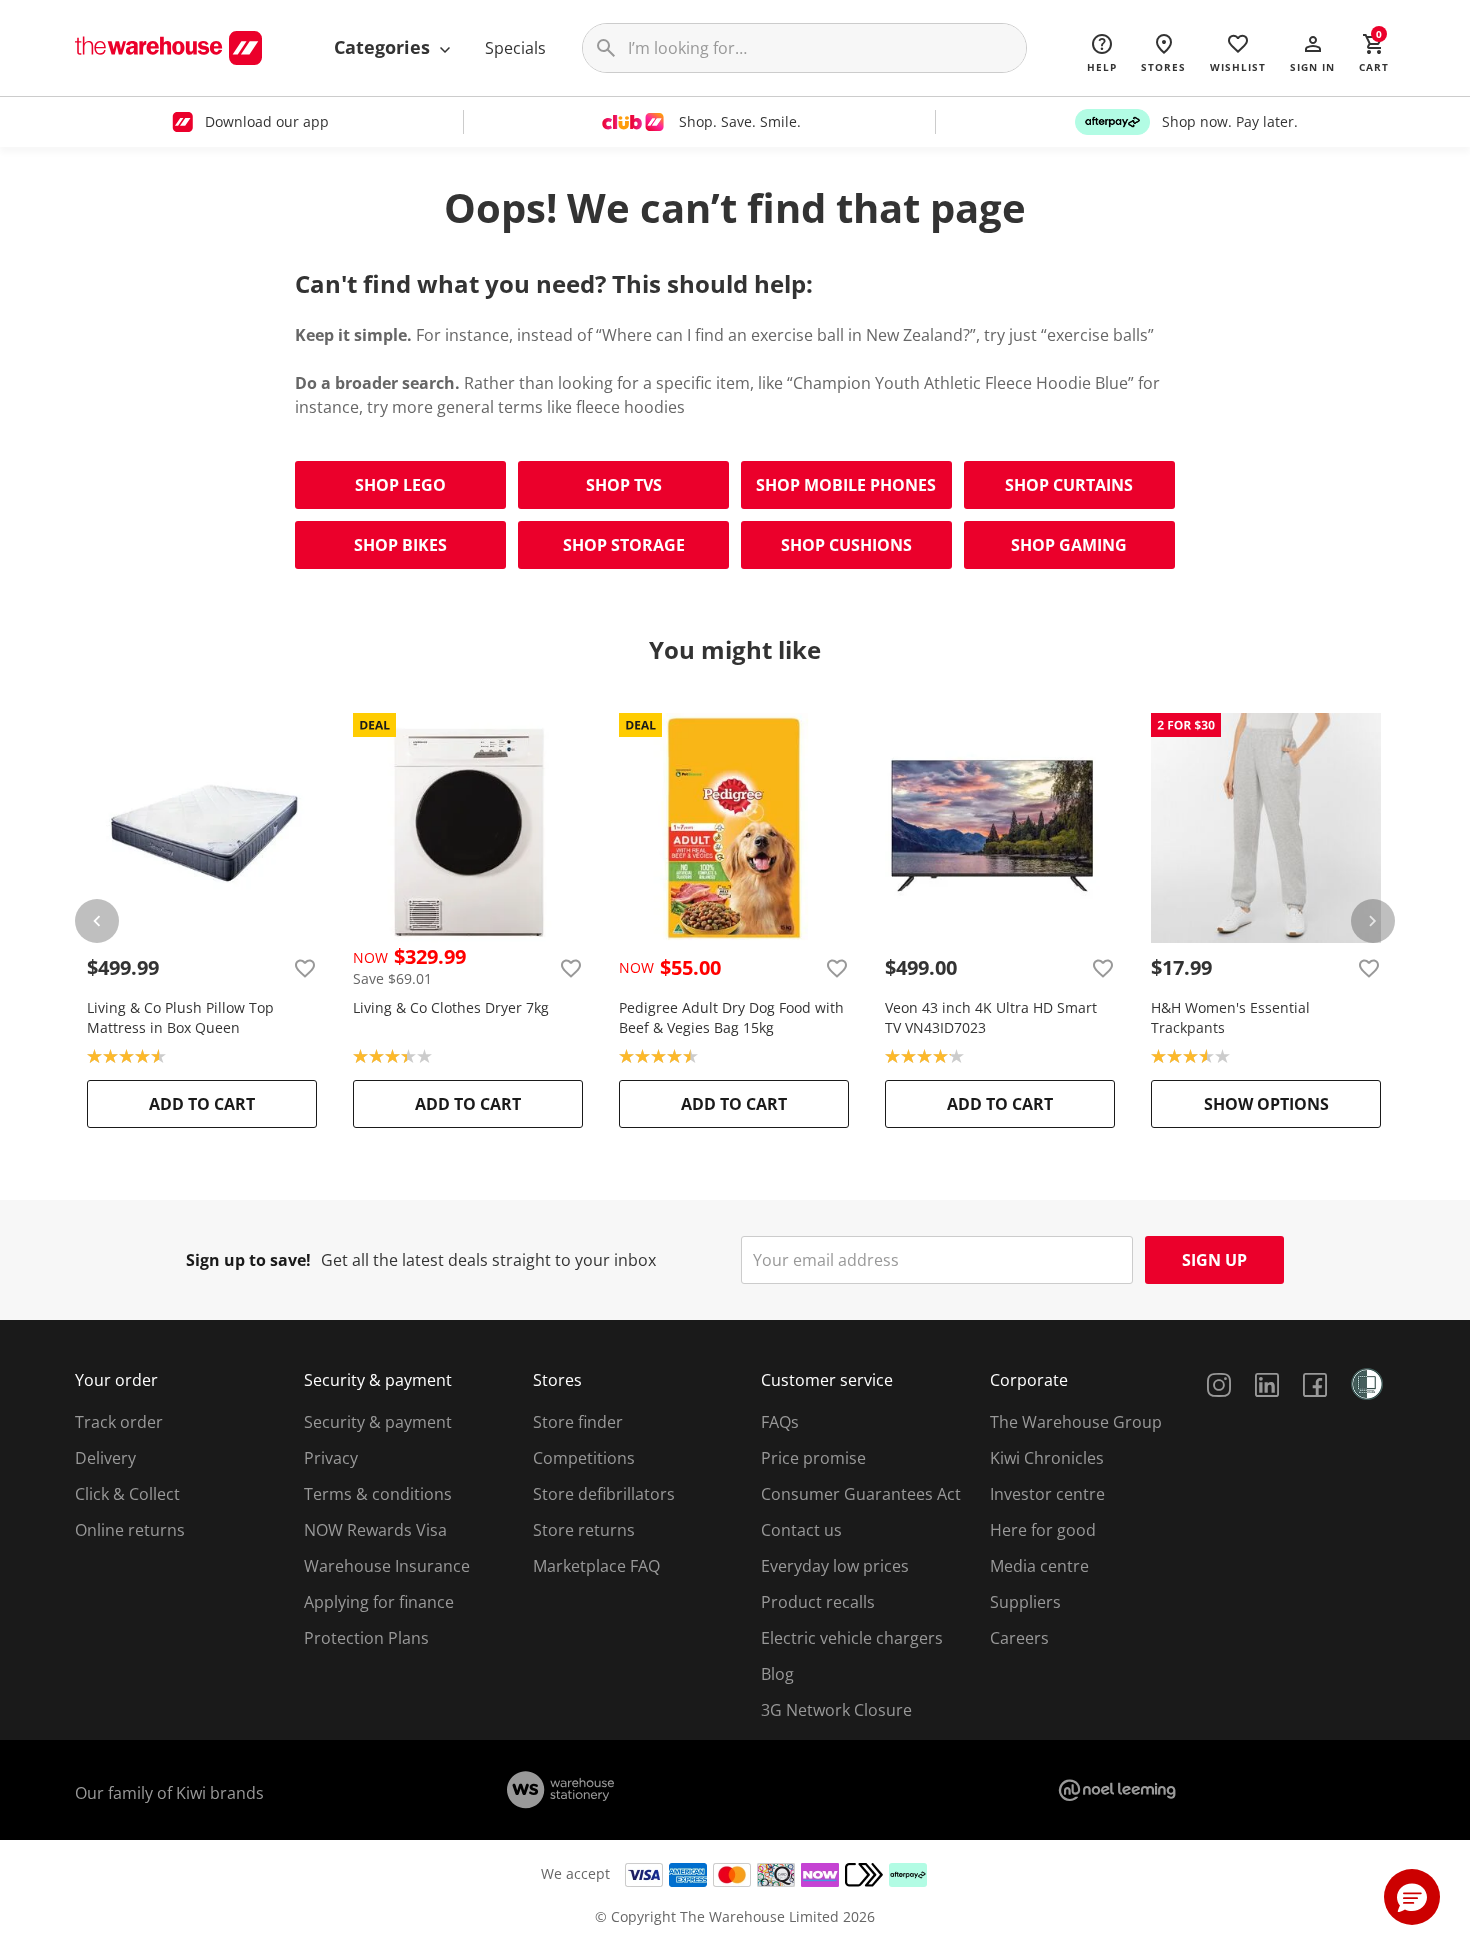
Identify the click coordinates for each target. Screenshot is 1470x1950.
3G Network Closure (836, 1710)
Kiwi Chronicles (1047, 1458)
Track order (119, 1422)
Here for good (1043, 1530)
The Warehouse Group (1076, 1422)
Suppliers (1025, 1602)
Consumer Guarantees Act (861, 1494)
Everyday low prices (835, 1566)
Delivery (105, 1458)
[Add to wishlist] (305, 968)
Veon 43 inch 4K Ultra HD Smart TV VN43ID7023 (991, 1017)
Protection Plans (366, 1638)
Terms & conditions (378, 1494)
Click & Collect (127, 1494)
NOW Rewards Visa (375, 1530)
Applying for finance (379, 1602)
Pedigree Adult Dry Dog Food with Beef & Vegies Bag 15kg (731, 1017)
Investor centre (1047, 1494)
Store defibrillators (604, 1494)
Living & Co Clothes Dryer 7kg (451, 1007)
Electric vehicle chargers (852, 1638)
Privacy (331, 1458)
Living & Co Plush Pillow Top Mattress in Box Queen (180, 1017)
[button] (1312, 52)
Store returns (584, 1530)
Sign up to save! (248, 1260)
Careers (1019, 1638)
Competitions (584, 1458)
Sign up (1214, 1260)
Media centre (1039, 1566)
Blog (777, 1674)
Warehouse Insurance (387, 1566)
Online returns (130, 1530)
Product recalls (818, 1602)
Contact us (801, 1530)
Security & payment (378, 1422)
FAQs (780, 1422)
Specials (515, 48)
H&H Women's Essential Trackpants (1230, 1017)
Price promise (813, 1458)
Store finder (578, 1422)
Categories (384, 47)
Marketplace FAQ (596, 1566)
